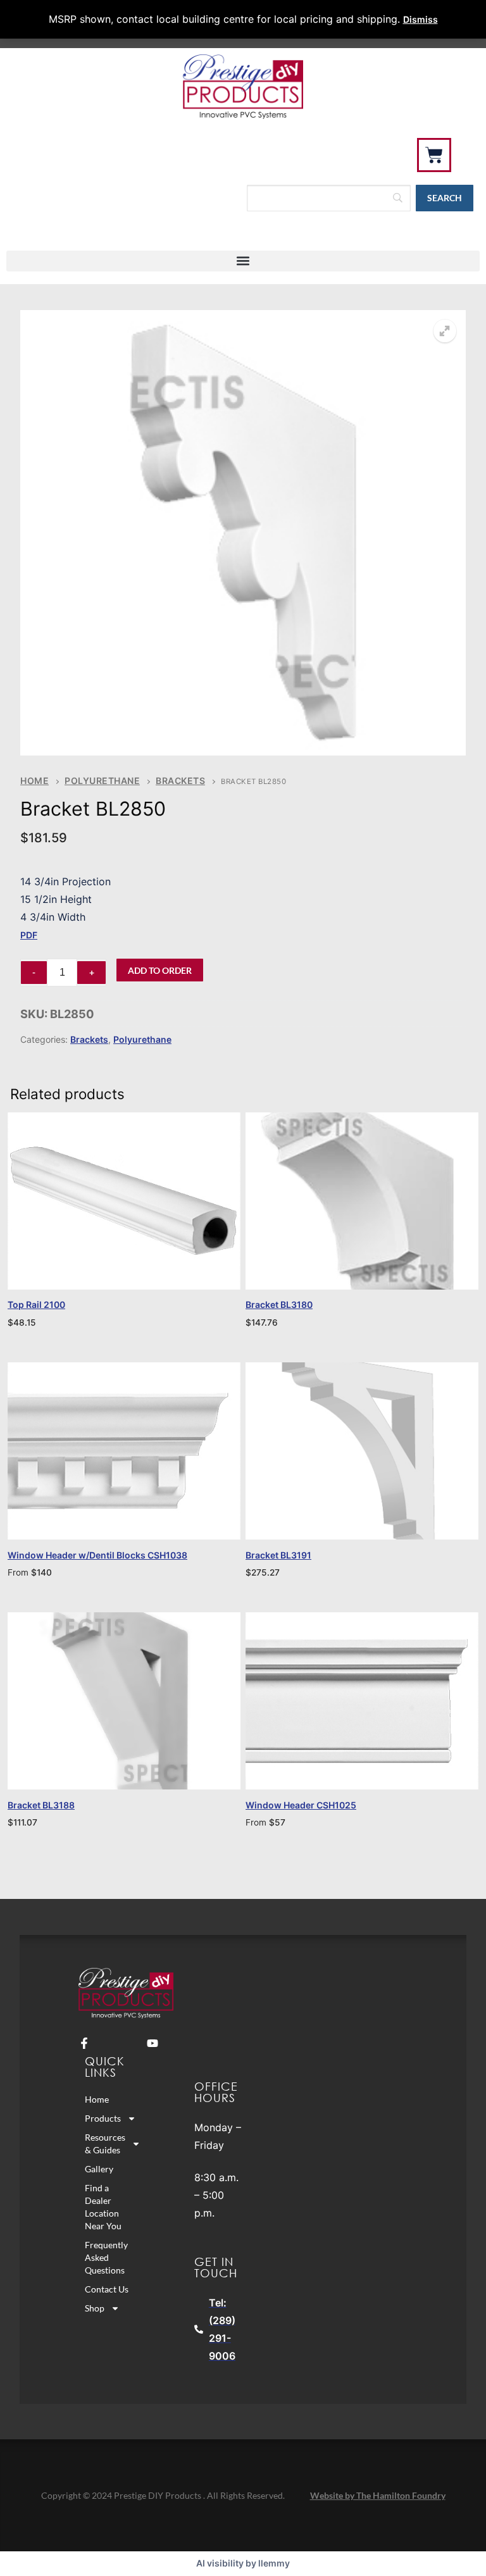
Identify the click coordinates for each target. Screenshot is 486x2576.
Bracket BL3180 (279, 1304)
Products (103, 2118)
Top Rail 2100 (36, 1304)
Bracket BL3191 (278, 1555)
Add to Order (160, 970)
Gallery (99, 2169)
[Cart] (434, 155)
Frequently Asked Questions (106, 2257)
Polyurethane (102, 781)
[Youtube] (153, 2043)
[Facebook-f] (84, 2043)
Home (34, 781)
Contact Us (107, 2289)
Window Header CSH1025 (301, 1805)
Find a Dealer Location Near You (103, 2207)
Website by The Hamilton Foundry (378, 2495)
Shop (95, 2308)
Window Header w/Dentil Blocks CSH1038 (97, 1555)
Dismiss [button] (421, 19)
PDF (29, 935)
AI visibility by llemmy (243, 2563)
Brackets (180, 781)
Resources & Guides (105, 2144)
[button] (243, 261)
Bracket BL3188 (41, 1805)
